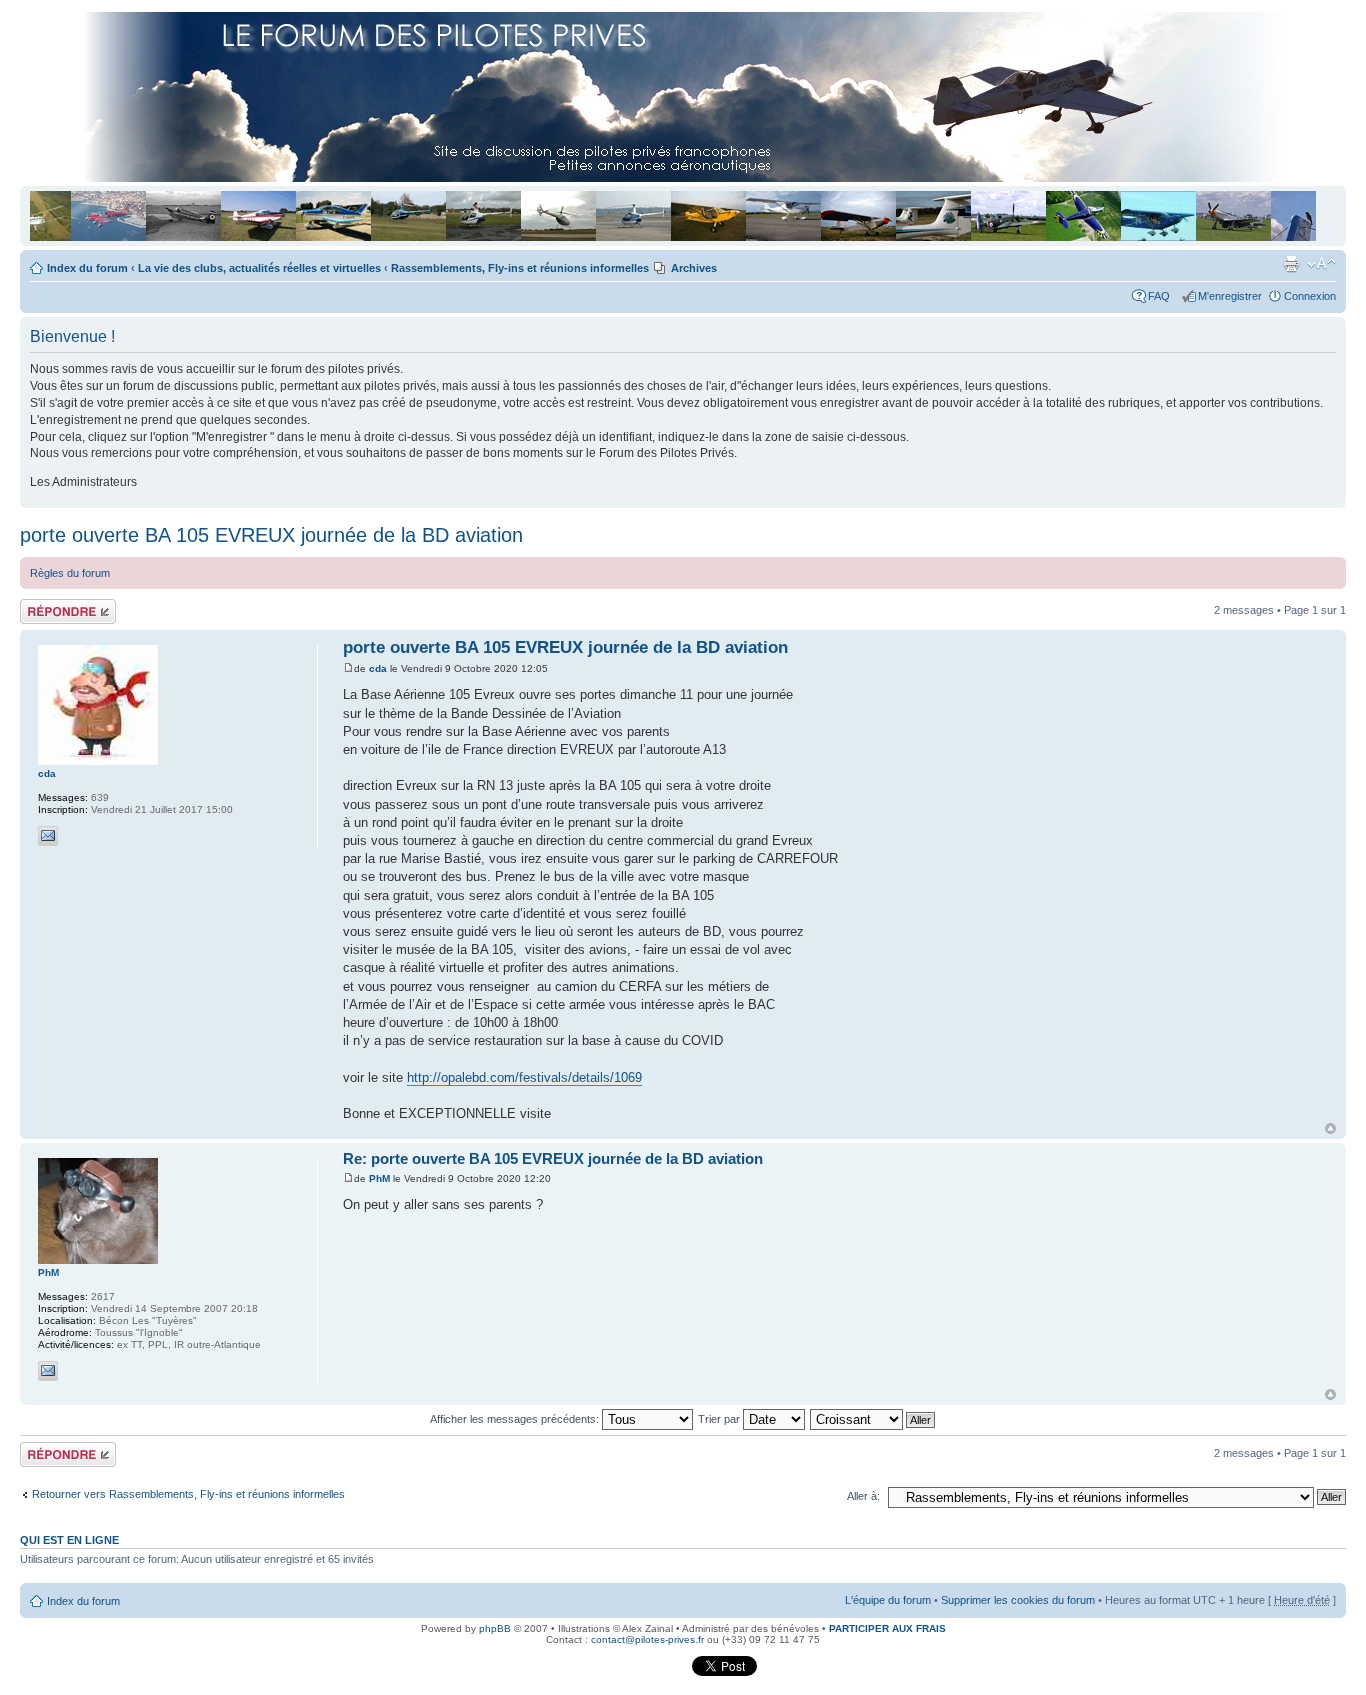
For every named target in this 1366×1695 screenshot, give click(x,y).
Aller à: (863, 1496)
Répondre (44, 605)
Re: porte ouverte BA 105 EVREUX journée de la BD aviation (553, 1158)
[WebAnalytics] (650, 1672)
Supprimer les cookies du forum (1018, 1600)
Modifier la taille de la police (1321, 264)
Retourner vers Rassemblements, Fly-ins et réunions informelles (188, 1494)
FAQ (1162, 296)
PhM (379, 1178)
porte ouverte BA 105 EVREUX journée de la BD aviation (271, 535)
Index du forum (87, 268)
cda (378, 668)
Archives (694, 268)
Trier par (720, 1419)
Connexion (1310, 296)
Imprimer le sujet (1291, 264)
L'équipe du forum (888, 1600)
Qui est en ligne (69, 1540)
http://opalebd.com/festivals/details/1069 (524, 1077)
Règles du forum (70, 573)
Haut (1330, 1128)
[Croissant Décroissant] (873, 1419)
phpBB (495, 1628)
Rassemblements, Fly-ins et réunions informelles (520, 268)
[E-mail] (48, 836)
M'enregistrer (1230, 296)
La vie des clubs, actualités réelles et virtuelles (259, 268)
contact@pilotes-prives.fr (647, 1639)
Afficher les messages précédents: (516, 1419)
